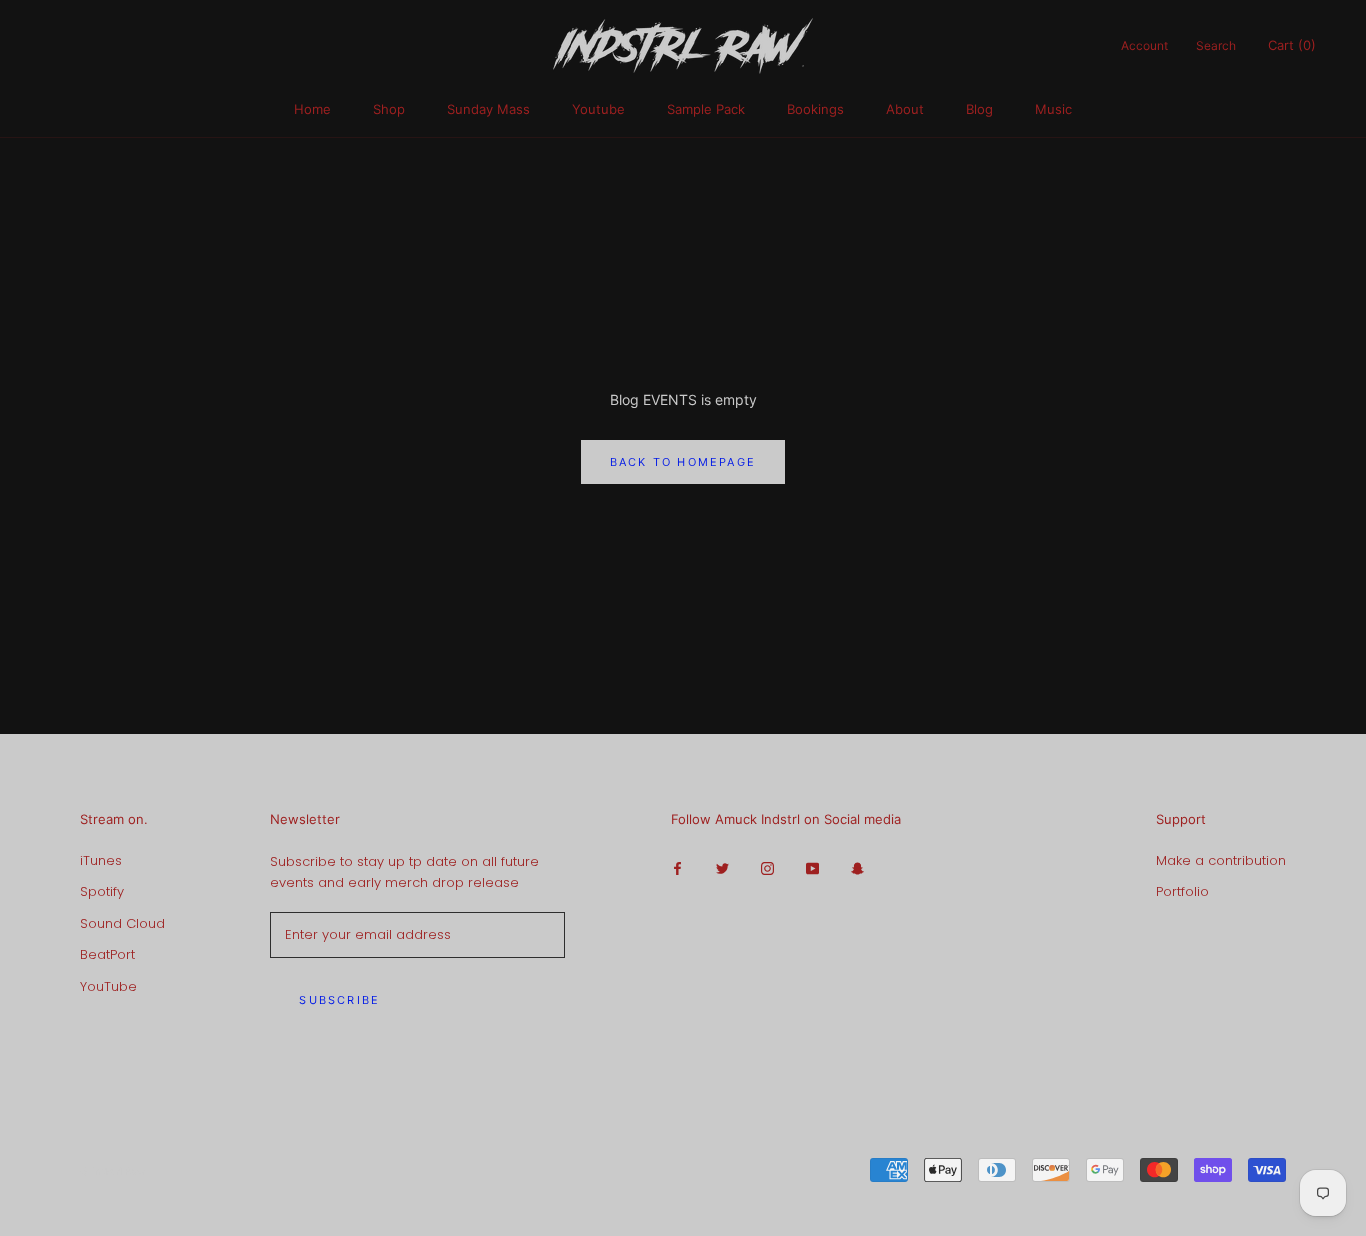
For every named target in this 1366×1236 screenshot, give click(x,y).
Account (1144, 45)
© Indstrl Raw (112, 1171)
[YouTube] (812, 867)
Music (1053, 109)
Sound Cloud (122, 923)
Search (1216, 45)
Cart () (1292, 45)
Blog (979, 109)
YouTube (108, 986)
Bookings (815, 109)
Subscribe (339, 1000)
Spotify (102, 891)
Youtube (598, 109)
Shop (389, 109)
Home (312, 109)
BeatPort (107, 954)
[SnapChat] (857, 867)
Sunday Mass (488, 109)
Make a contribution (1221, 860)
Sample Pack (706, 109)
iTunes (101, 860)
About (905, 109)
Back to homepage (683, 462)
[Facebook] (677, 867)
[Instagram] (767, 867)
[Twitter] (722, 867)
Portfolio (1182, 891)
